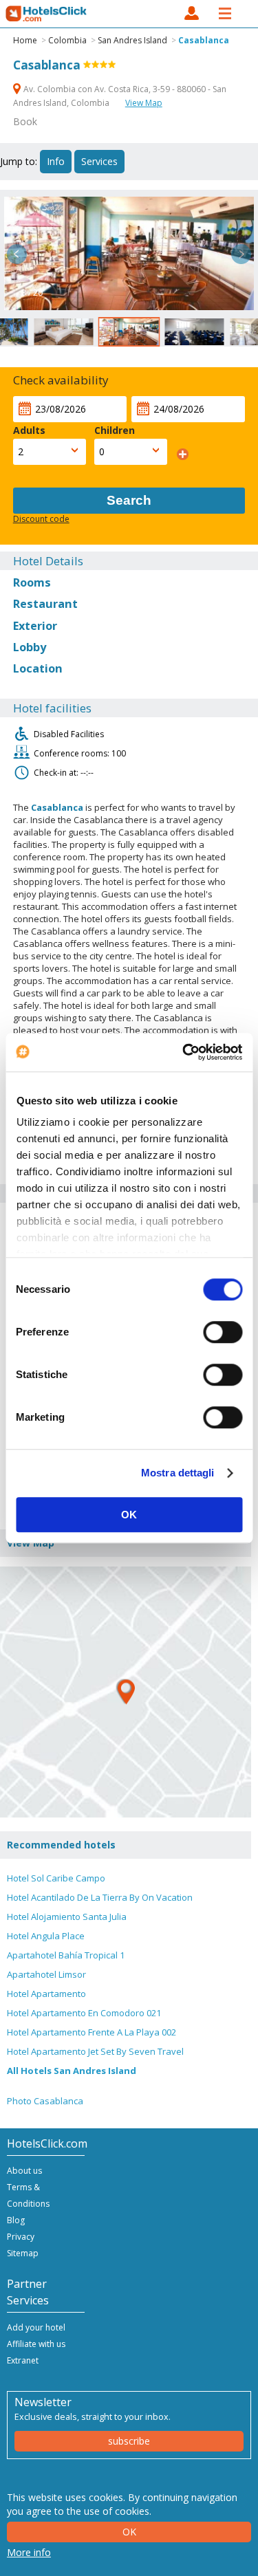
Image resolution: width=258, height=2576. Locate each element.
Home (25, 40)
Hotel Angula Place (46, 1936)
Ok (129, 2532)
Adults (29, 430)
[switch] (223, 1332)
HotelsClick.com (47, 14)
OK (129, 1515)
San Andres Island (132, 40)
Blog (16, 2220)
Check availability (61, 380)
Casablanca (204, 40)
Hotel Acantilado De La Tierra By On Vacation (100, 1897)
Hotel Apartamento (46, 1994)
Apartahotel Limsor (46, 1974)
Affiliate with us (36, 2344)
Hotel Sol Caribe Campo (56, 1878)
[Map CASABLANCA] (126, 1692)
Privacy (21, 2237)
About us (24, 2171)
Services (99, 161)
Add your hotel (36, 2327)
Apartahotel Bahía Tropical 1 (66, 1955)
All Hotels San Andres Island (72, 2071)
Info (56, 161)
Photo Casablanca (45, 2101)
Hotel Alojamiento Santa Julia (67, 1917)
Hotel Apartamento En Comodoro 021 (84, 2013)
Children (115, 430)
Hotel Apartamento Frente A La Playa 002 (92, 2032)
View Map (144, 103)
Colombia (67, 40)
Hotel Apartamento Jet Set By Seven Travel (95, 2051)
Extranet (23, 2360)
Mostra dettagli (178, 1473)
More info (29, 2552)
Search (129, 500)
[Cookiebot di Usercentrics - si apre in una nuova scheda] (184, 1052)
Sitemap (23, 2253)
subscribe (129, 2441)
